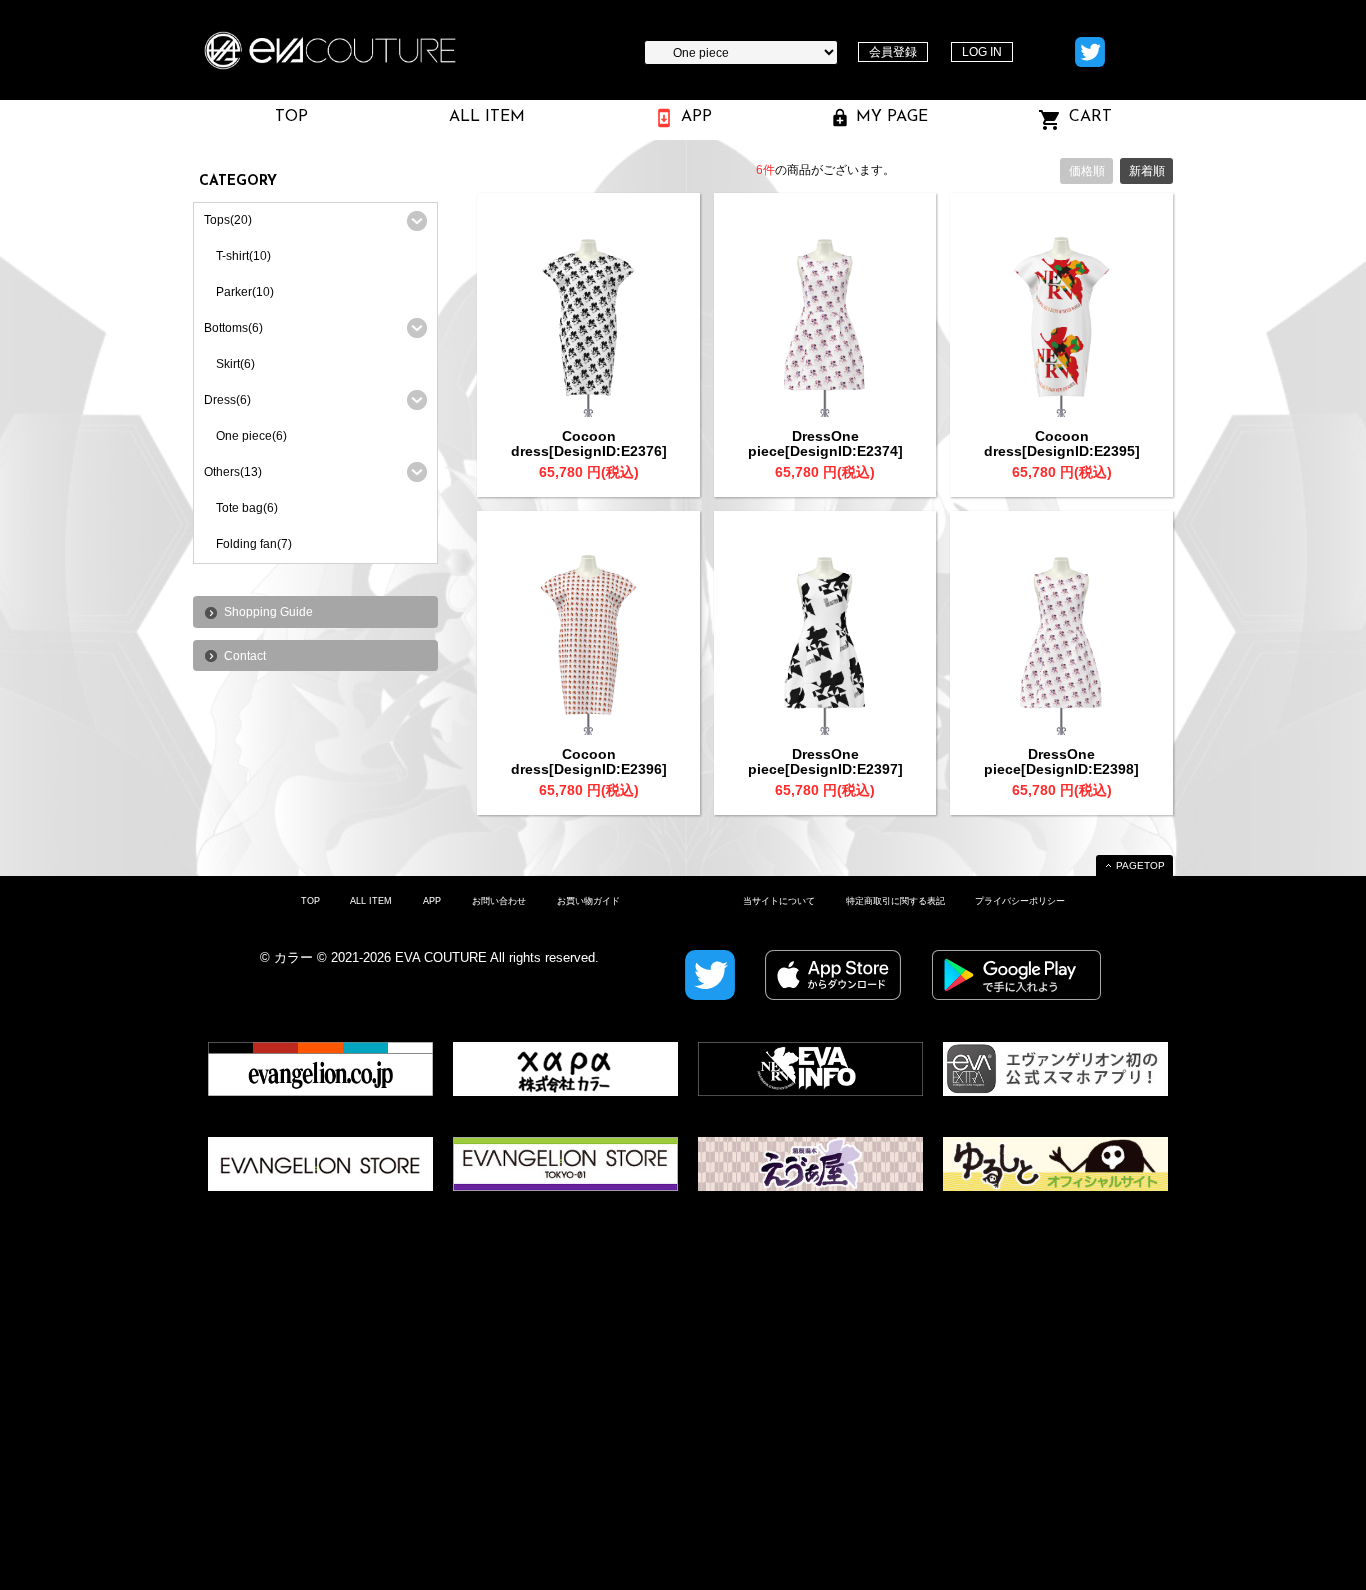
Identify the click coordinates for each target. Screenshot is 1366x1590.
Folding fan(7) (254, 544)
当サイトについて (779, 901)
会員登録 (893, 52)
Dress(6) (227, 400)
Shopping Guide (268, 612)
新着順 (1147, 171)
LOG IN (982, 52)
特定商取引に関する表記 (895, 901)
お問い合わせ (499, 901)
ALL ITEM (371, 901)
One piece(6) (251, 436)
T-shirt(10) (243, 256)
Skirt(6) (235, 364)
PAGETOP (1140, 865)
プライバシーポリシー (1020, 901)
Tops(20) (228, 220)
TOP (310, 901)
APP (432, 901)
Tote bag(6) (247, 508)
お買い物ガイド (588, 901)
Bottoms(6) (233, 328)
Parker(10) (245, 292)
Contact (245, 656)
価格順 (1087, 171)
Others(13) (233, 472)
